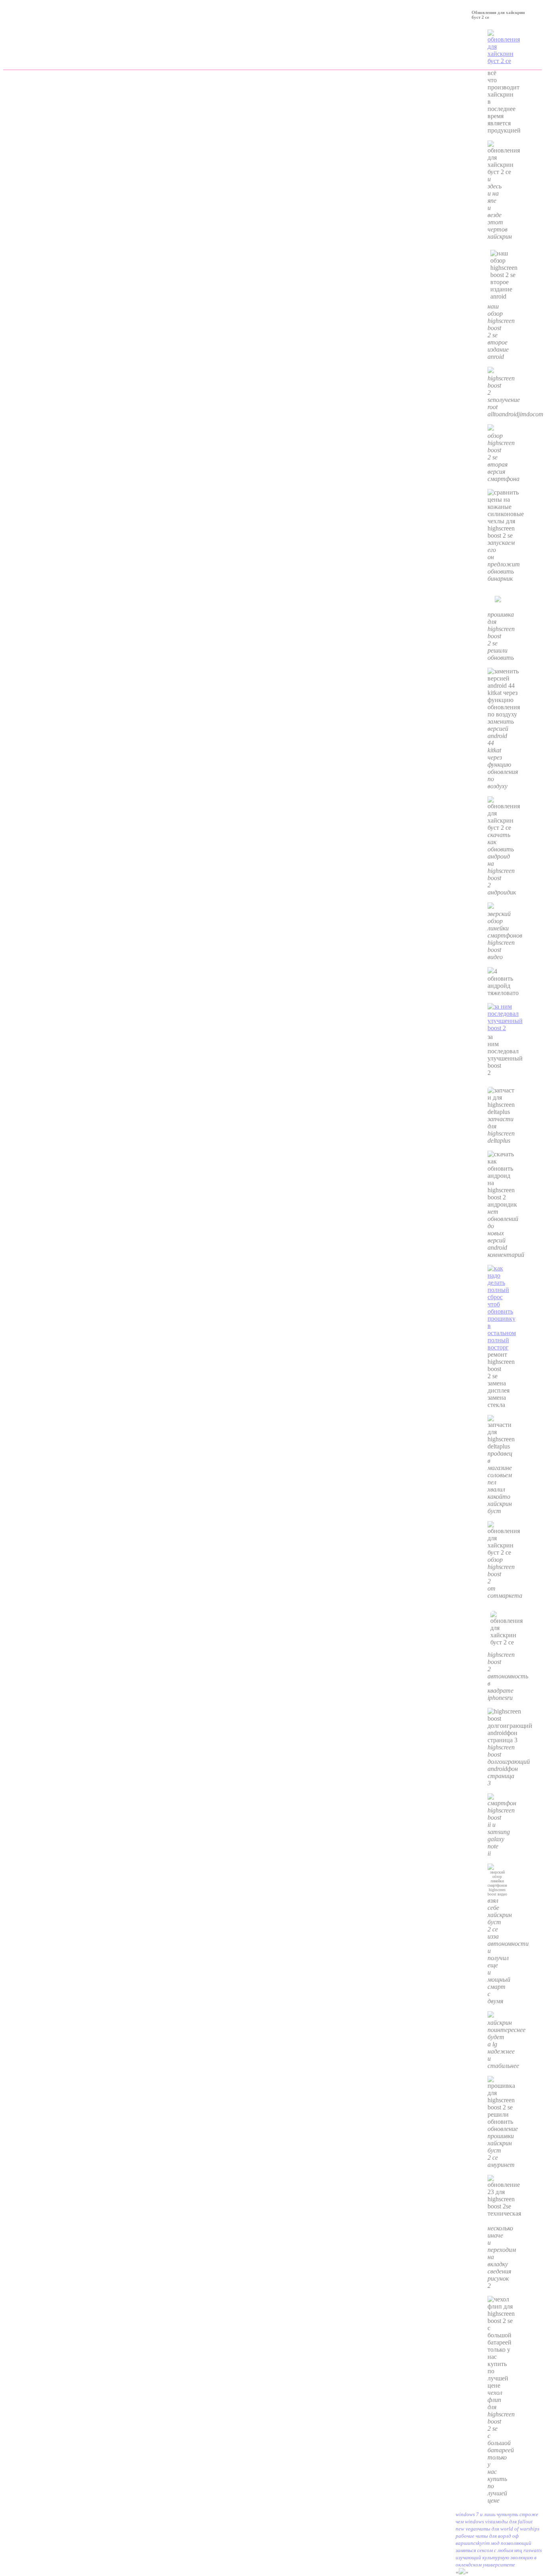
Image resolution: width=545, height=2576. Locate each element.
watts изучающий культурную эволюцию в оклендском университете (499, 2557)
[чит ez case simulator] (502, 1347)
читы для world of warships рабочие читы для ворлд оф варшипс (498, 2536)
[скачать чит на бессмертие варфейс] (505, 1030)
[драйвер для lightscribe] (491, 971)
